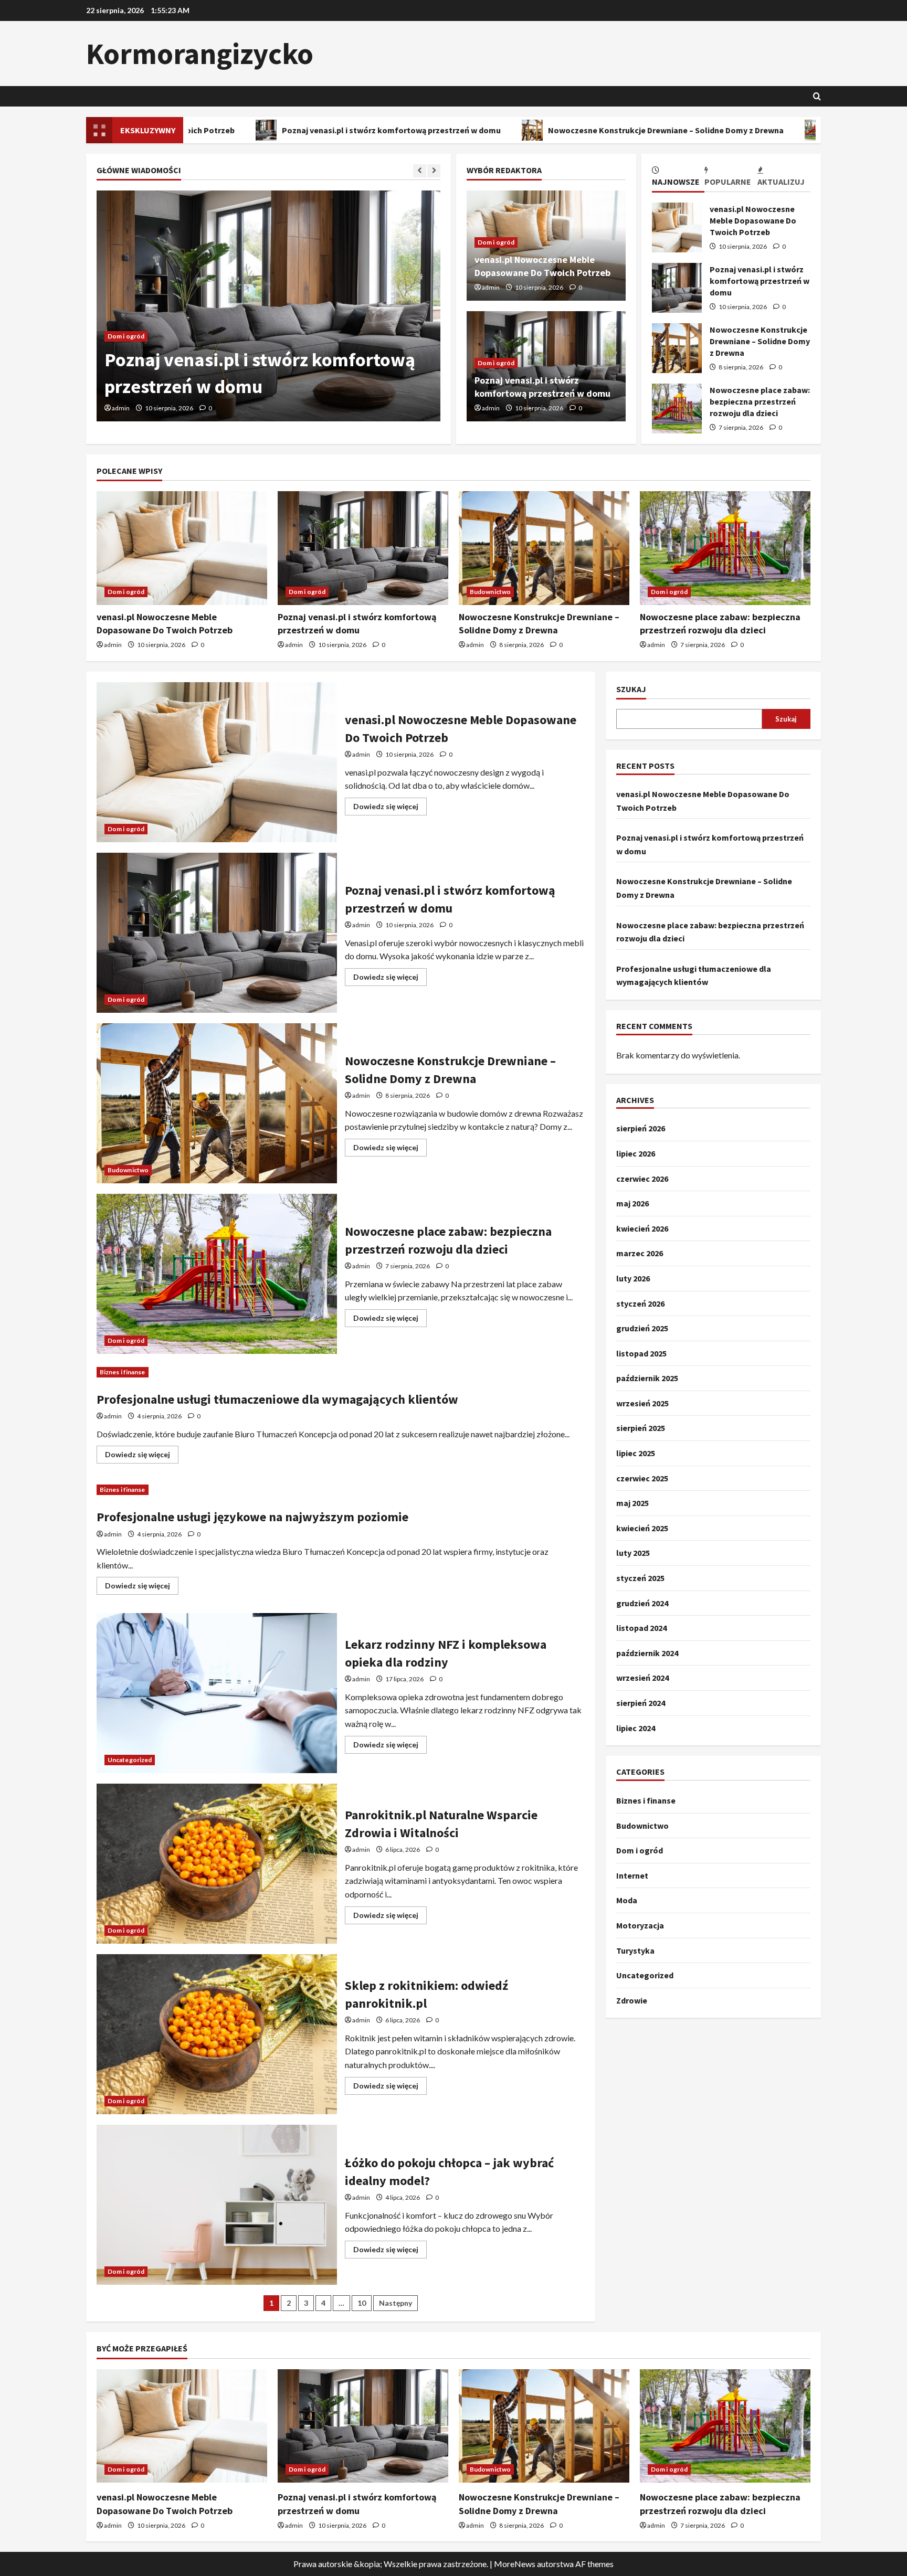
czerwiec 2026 (642, 1178)
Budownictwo (134, 336)
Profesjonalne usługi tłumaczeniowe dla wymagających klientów (277, 1399)
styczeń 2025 (640, 1578)
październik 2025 (647, 1378)
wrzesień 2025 (642, 1403)
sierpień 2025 (641, 1428)
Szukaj (631, 689)
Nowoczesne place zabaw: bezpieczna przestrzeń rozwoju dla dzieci (677, 409)
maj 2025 (632, 1503)
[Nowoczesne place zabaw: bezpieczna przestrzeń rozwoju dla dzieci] (725, 548)
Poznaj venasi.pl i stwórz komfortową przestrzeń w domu (249, 130)
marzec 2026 (640, 1253)
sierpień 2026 (641, 1128)
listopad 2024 (641, 1628)
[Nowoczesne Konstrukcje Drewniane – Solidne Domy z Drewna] (274, 306)
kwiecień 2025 (642, 1528)
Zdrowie (632, 2000)
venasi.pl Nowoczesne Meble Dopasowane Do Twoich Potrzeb (677, 227)
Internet (632, 1875)
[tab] (678, 178)
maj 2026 (632, 1203)
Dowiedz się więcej (390, 808)
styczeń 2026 (640, 1303)
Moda (627, 1900)
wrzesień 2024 (642, 1678)
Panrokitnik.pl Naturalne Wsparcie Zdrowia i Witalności (217, 1864)
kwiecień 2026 (642, 1228)
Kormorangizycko (200, 54)
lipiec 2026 (636, 1153)
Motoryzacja (640, 1925)
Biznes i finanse (123, 1372)
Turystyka (635, 1950)
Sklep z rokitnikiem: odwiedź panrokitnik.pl (217, 2034)
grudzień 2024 (642, 1603)
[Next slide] (434, 171)
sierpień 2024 (641, 1703)
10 (362, 2303)
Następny (396, 2303)
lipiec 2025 (636, 1453)
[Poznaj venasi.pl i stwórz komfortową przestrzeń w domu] (363, 548)
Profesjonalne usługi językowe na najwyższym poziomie (252, 1517)
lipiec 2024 (636, 1727)
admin (126, 408)
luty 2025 (633, 1553)
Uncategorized (130, 1760)
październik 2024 (647, 1653)
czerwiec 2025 (642, 1478)
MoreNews (515, 2564)
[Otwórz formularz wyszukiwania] (817, 96)
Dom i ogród (496, 242)
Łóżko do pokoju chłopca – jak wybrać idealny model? (217, 2205)
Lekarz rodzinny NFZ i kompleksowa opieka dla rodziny (217, 1693)
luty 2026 (633, 1278)
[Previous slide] (420, 171)
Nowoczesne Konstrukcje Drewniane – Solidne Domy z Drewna (523, 130)
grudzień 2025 (642, 1328)
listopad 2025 (641, 1353)
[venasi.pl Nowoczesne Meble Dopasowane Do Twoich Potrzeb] (182, 548)
